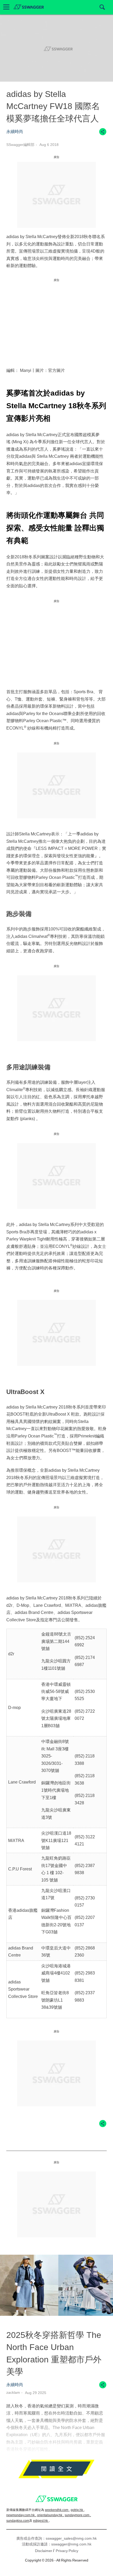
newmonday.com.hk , (21, 2515)
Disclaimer (44, 2551)
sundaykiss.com (18, 2521)
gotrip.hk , (78, 2510)
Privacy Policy (67, 2551)
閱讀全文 (56, 2470)
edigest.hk (41, 2521)
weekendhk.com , (57, 2510)
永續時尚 (15, 132)
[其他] (103, 134)
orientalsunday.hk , (50, 2515)
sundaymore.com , (78, 2515)
